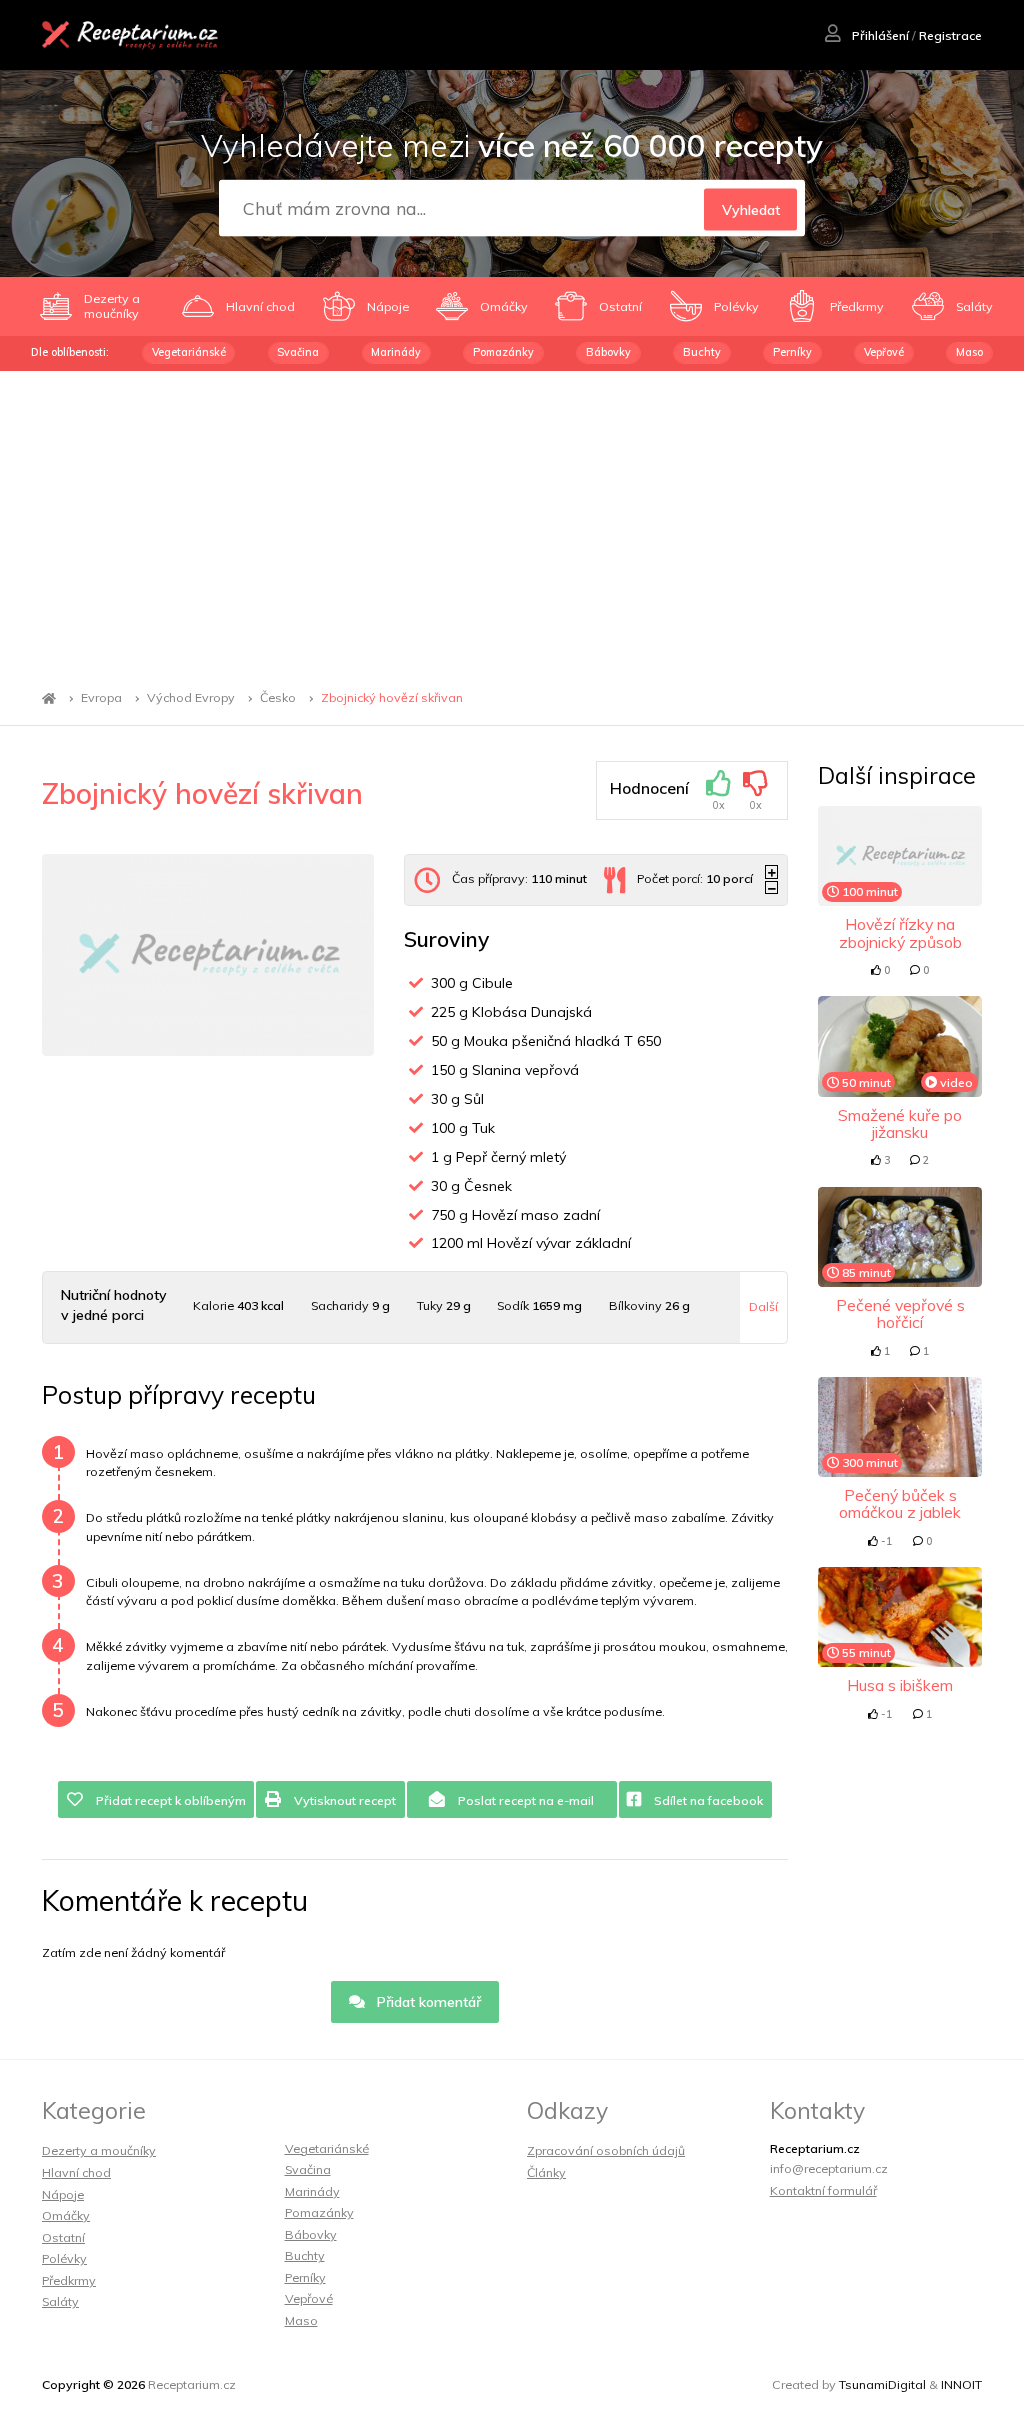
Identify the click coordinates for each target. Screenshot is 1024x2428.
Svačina (298, 352)
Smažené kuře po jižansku (900, 1123)
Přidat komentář (427, 2002)
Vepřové (884, 352)
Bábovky (608, 352)
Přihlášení (879, 35)
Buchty (702, 352)
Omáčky (66, 2215)
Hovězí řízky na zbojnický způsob (900, 932)
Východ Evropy (191, 698)
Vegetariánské (189, 352)
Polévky (64, 2258)
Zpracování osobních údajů (606, 2150)
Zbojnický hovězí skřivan (392, 698)
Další (763, 1306)
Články (546, 2172)
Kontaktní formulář (823, 2190)
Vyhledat (751, 209)
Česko (278, 698)
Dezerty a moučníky (99, 2150)
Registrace (950, 35)
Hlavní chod (76, 2172)
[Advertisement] (512, 521)
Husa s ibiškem (900, 1685)
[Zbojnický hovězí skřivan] (208, 955)
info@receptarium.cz (829, 2168)
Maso (969, 352)
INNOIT (961, 2384)
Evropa (101, 698)
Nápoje (63, 2194)
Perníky (792, 352)
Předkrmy (69, 2280)
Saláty (60, 2301)
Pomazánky (503, 352)
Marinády (396, 352)
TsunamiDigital (882, 2384)
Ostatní (63, 2237)
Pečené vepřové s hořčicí (900, 1313)
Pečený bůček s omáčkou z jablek (900, 1503)
